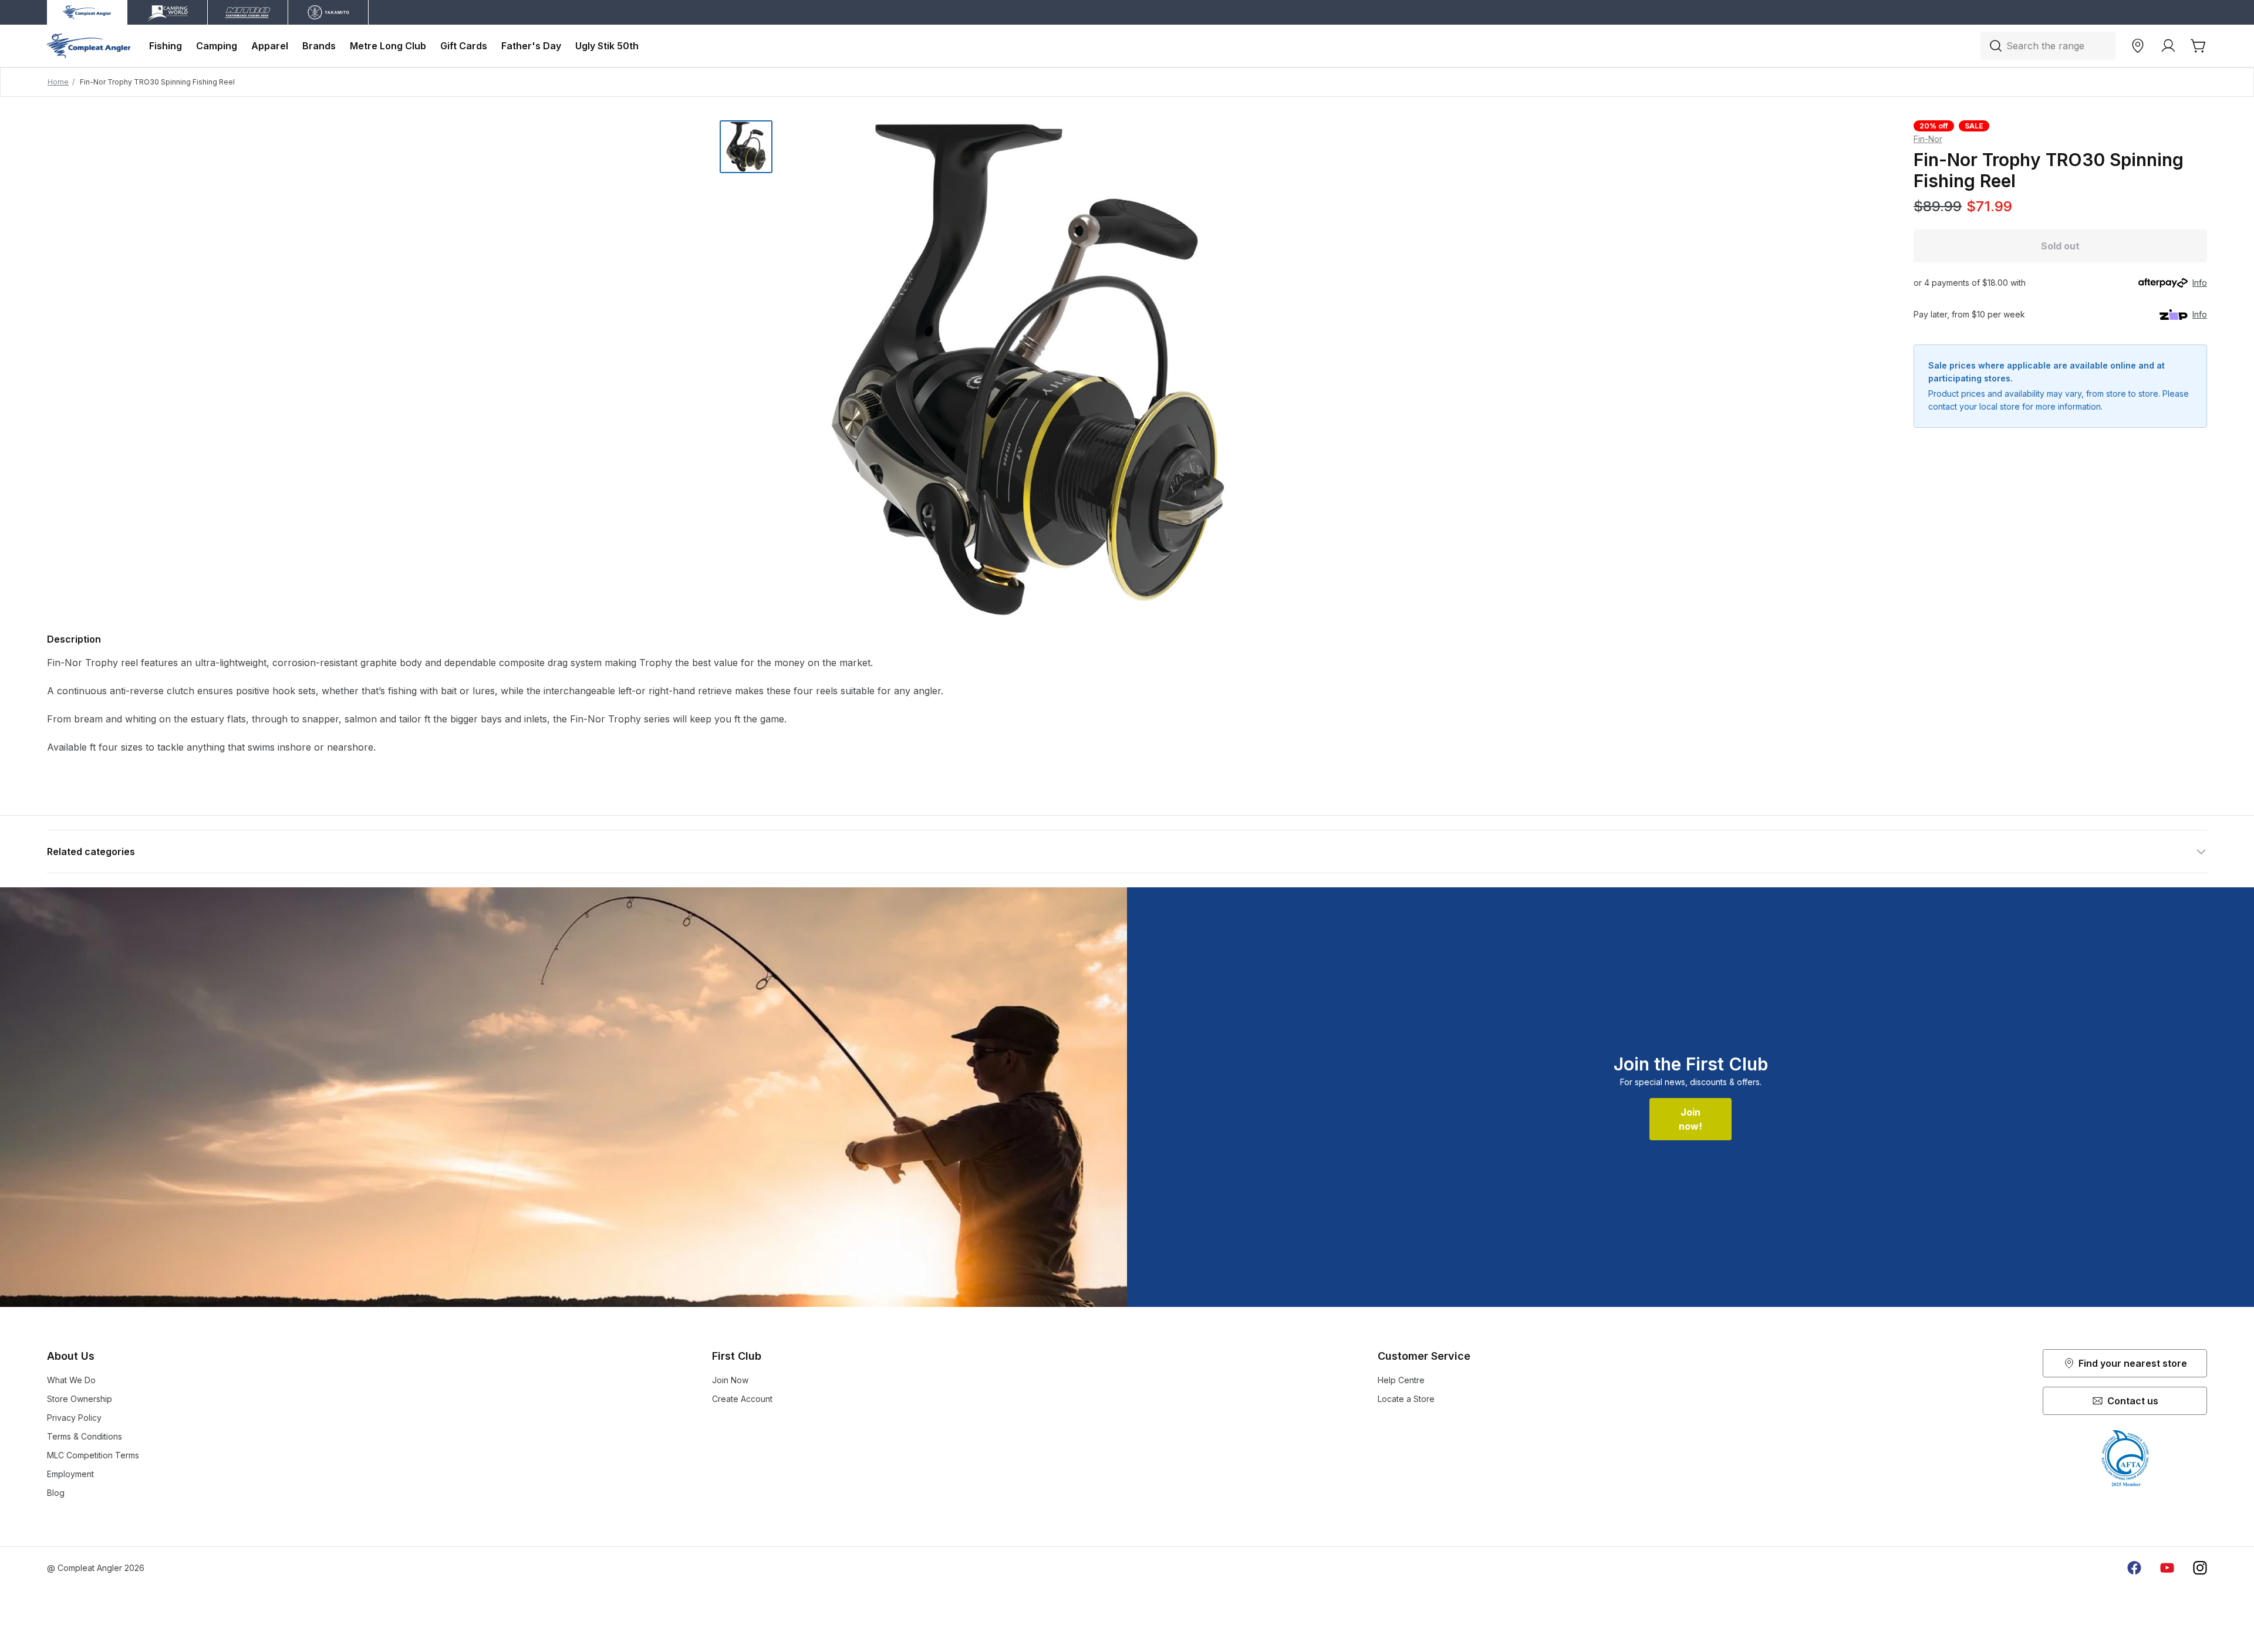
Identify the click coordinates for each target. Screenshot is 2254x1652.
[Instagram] (2200, 1568)
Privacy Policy (74, 1418)
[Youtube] (2167, 1568)
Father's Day (531, 46)
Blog (56, 1493)
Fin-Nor (1928, 139)
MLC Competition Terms (93, 1455)
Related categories (91, 852)
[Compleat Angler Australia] (89, 46)
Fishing (166, 46)
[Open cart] (2199, 46)
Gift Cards (464, 46)
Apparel (270, 46)
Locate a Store (1406, 1399)
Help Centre (1401, 1380)
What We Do (71, 1380)
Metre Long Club (388, 46)
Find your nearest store (2133, 1363)
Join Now (730, 1380)
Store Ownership (80, 1399)
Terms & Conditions (85, 1436)
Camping (217, 46)
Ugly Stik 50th (607, 46)
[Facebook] (2134, 1568)
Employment (70, 1474)
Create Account (742, 1399)
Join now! (1691, 1119)
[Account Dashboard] (2168, 46)
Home (58, 82)
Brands (319, 46)
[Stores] (2138, 46)
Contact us (2133, 1401)
